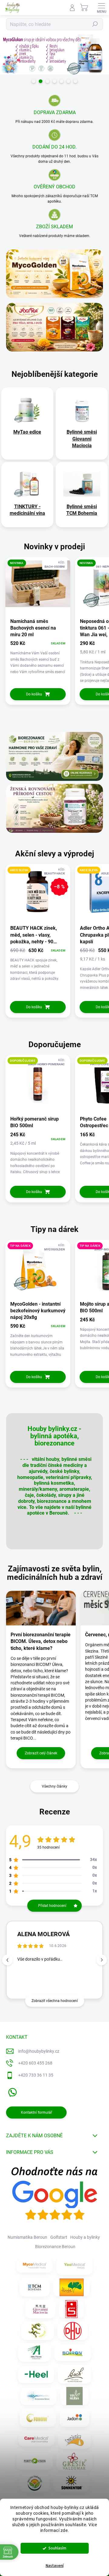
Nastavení (55, 2566)
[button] (102, 1960)
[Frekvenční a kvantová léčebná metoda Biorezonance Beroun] (38, 2396)
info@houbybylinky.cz (39, 2051)
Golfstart (59, 2237)
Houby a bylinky (85, 2237)
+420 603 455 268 (35, 2063)
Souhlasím (57, 2548)
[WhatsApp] (11, 2091)
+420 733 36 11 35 (36, 2075)
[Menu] (101, 8)
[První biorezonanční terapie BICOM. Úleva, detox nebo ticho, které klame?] (41, 1608)
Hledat (95, 24)
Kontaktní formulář (36, 2112)
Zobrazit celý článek (41, 1753)
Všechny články (54, 1786)
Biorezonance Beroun (55, 2247)
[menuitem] (27, 432)
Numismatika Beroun (27, 2237)
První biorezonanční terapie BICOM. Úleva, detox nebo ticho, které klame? (41, 1641)
